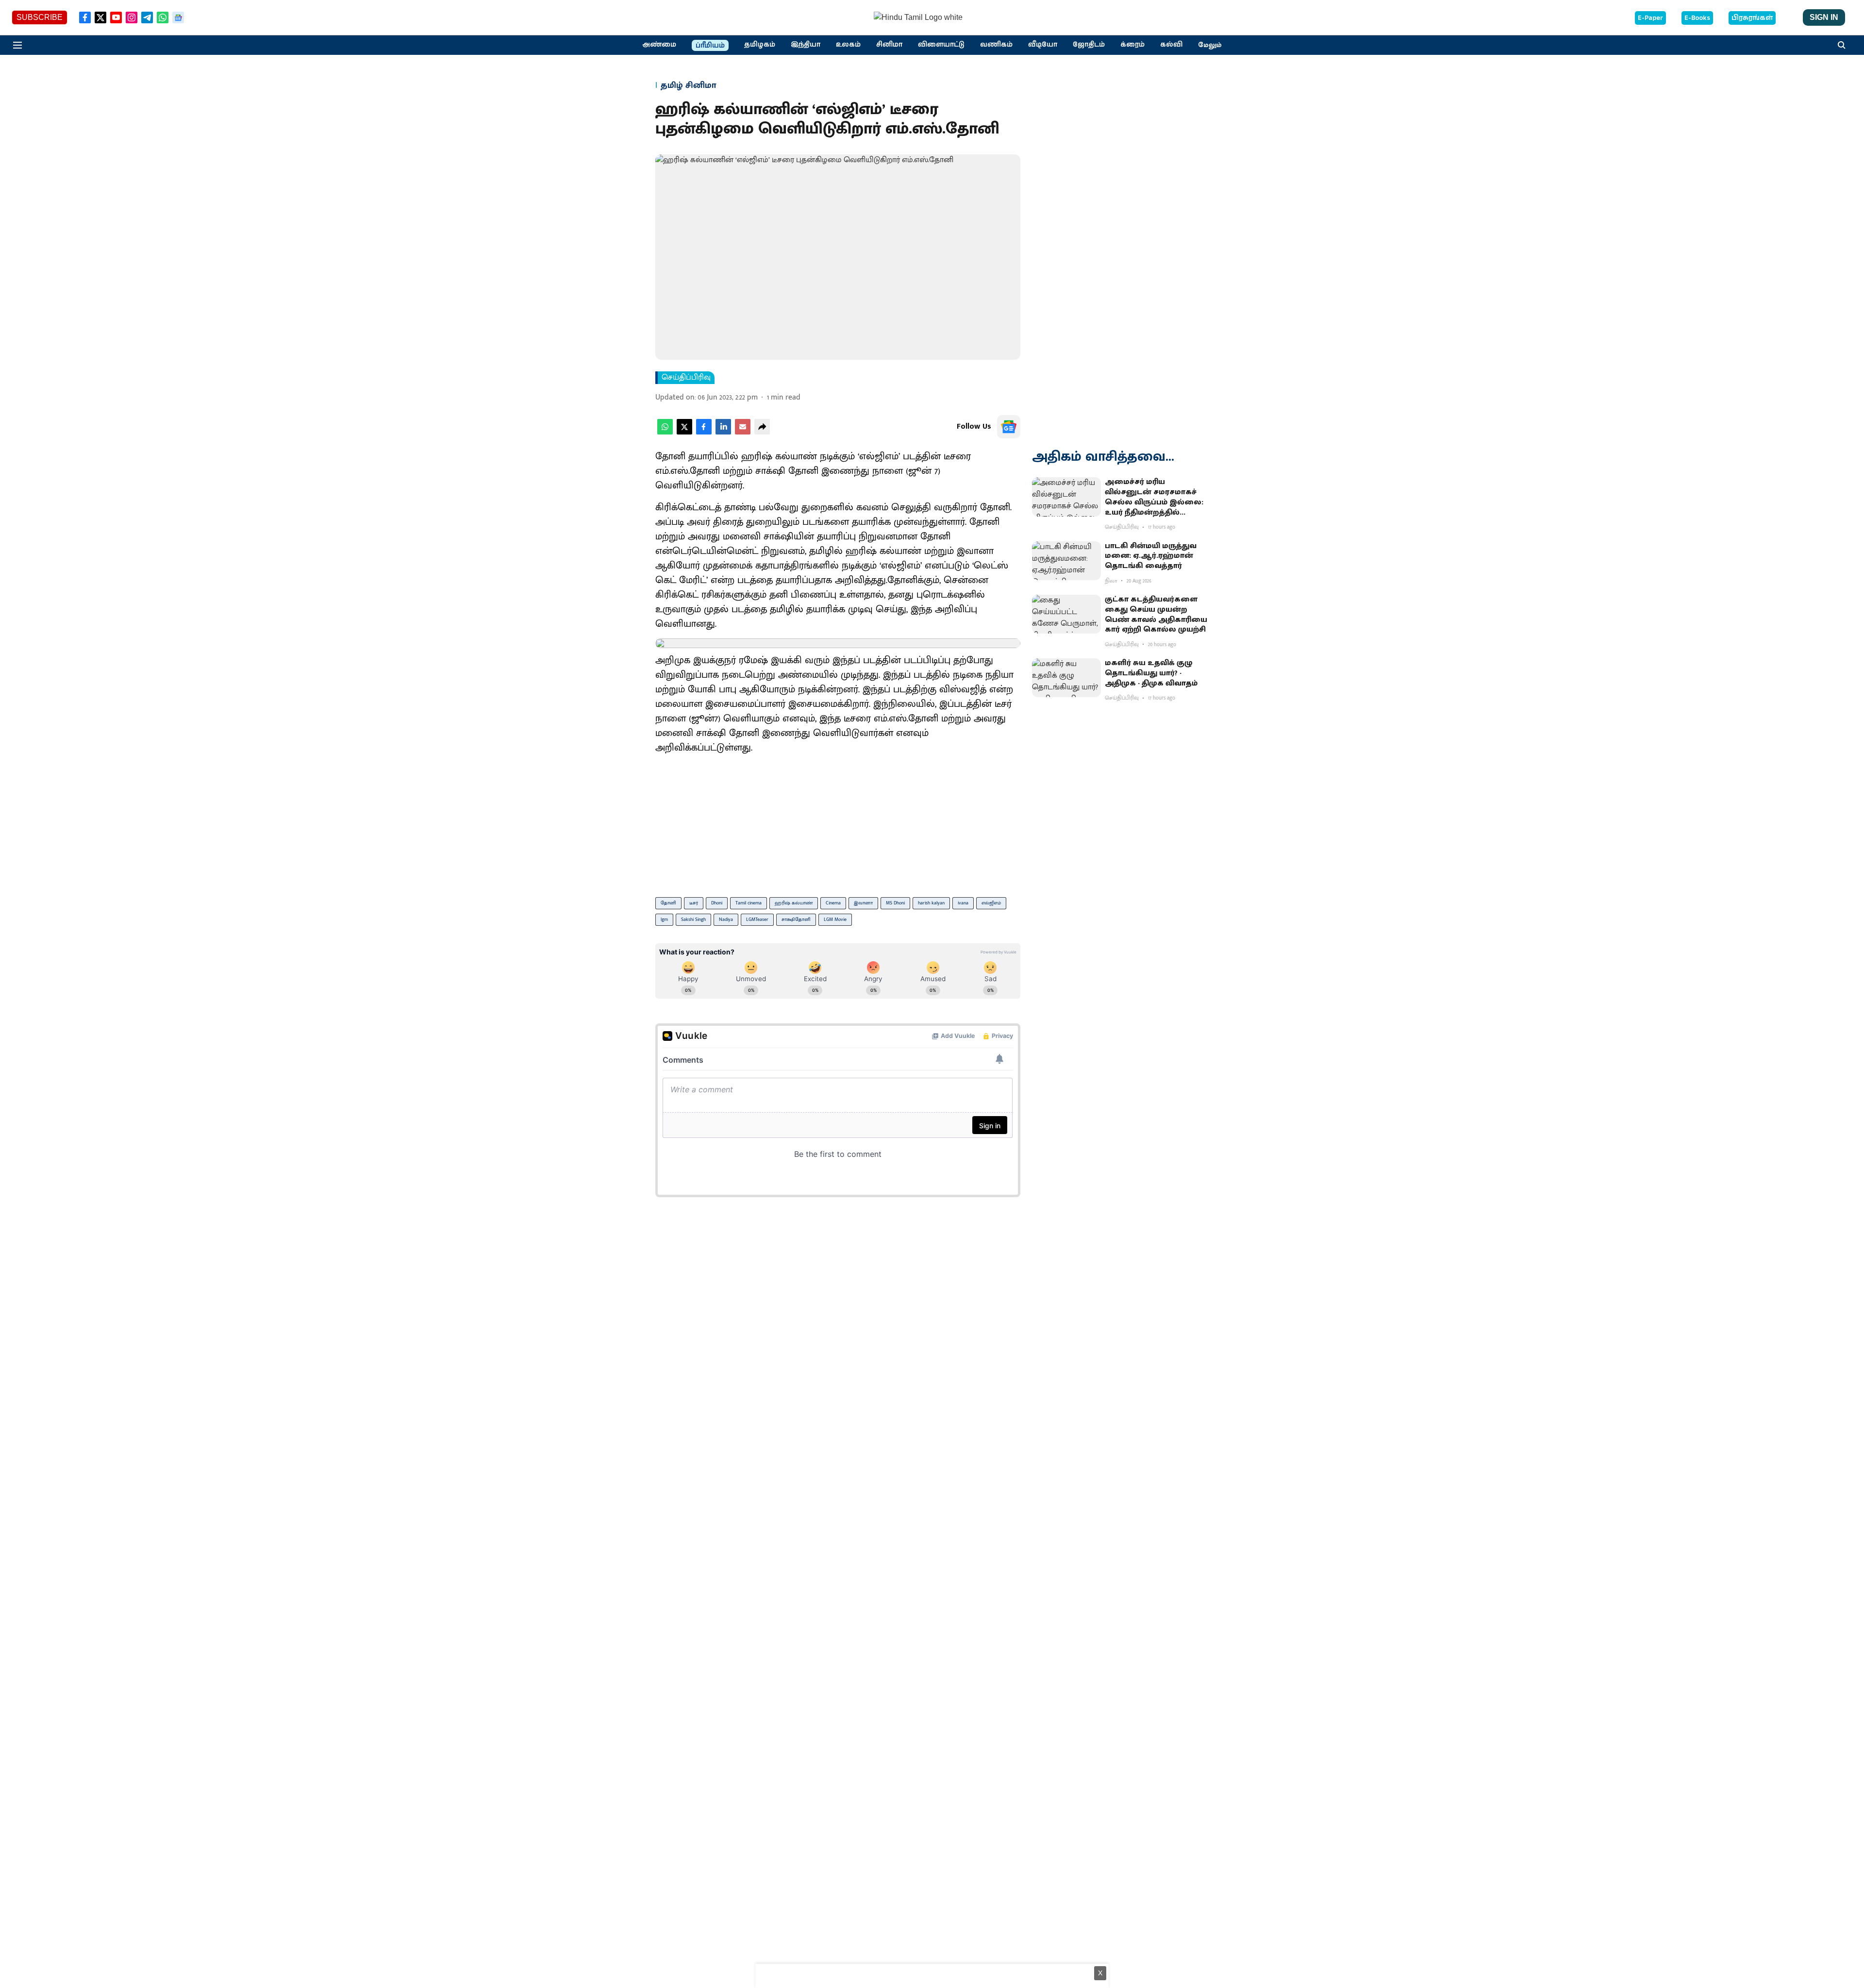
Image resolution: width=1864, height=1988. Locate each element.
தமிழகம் (760, 45)
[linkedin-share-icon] (723, 432)
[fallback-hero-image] (1066, 497)
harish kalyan (931, 903)
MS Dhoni (895, 903)
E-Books (1697, 18)
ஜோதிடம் (1089, 45)
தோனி (668, 903)
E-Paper (1650, 18)
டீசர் (694, 903)
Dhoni (717, 903)
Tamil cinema (749, 903)
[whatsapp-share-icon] (665, 432)
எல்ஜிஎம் (991, 903)
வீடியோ (1043, 45)
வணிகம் (996, 45)
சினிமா (889, 45)
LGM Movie (835, 919)
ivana (963, 903)
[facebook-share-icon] (704, 432)
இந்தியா (806, 45)
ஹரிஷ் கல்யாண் (794, 903)
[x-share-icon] (684, 432)
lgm (664, 919)
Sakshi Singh (693, 919)
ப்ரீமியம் (710, 46)
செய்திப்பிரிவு (686, 378)
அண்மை (659, 45)
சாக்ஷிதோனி (796, 919)
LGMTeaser (757, 919)
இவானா (863, 903)
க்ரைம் (1132, 45)
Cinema (833, 903)
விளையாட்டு (941, 45)
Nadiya (726, 919)
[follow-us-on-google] (1009, 427)
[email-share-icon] (743, 432)
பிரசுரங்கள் (1752, 18)
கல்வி (1171, 45)
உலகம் (848, 45)
